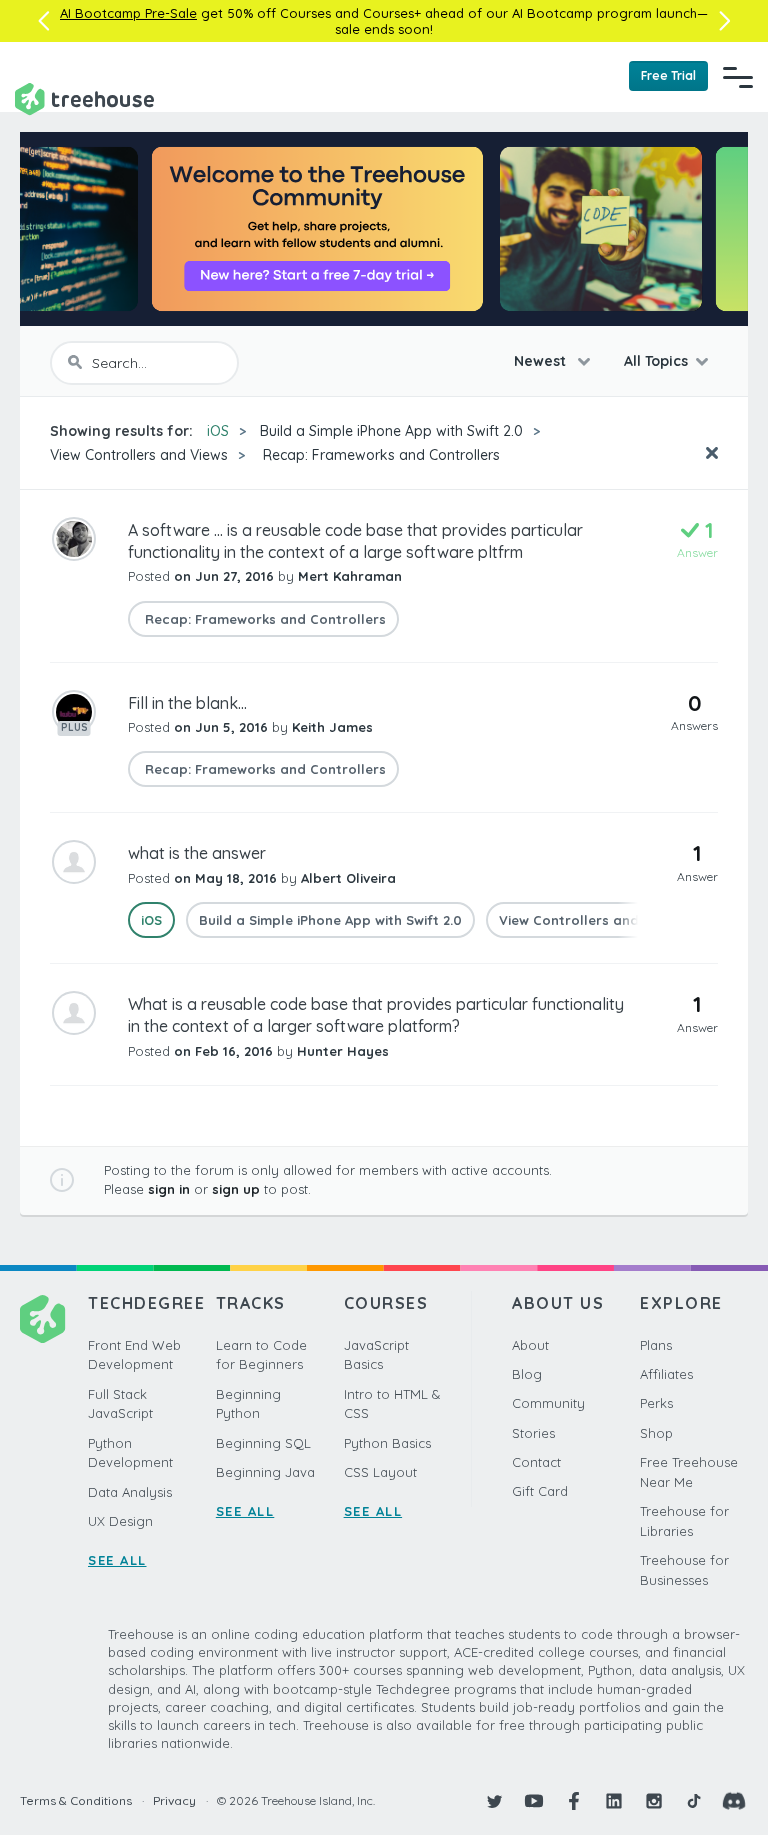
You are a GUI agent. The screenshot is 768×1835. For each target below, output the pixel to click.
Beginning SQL (263, 1443)
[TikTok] (694, 1801)
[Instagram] (654, 1801)
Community (548, 1403)
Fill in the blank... (187, 703)
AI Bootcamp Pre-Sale (128, 13)
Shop (656, 1433)
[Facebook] (574, 1801)
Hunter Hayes (343, 1051)
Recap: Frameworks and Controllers (379, 455)
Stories (533, 1433)
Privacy (174, 1800)
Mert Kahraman (350, 576)
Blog (527, 1374)
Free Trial (668, 75)
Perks (656, 1403)
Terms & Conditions (76, 1800)
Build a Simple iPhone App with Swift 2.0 (391, 431)
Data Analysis (130, 1492)
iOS (218, 431)
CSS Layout (380, 1472)
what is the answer (197, 853)
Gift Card (540, 1491)
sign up (236, 1189)
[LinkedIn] (614, 1801)
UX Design (120, 1521)
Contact (536, 1462)
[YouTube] (534, 1801)
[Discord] (734, 1801)
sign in (169, 1189)
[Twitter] (494, 1801)
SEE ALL (117, 1560)
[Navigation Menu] (738, 77)
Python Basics (387, 1443)
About (530, 1345)
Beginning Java (265, 1472)
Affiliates (666, 1374)
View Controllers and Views (139, 455)
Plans (656, 1345)
